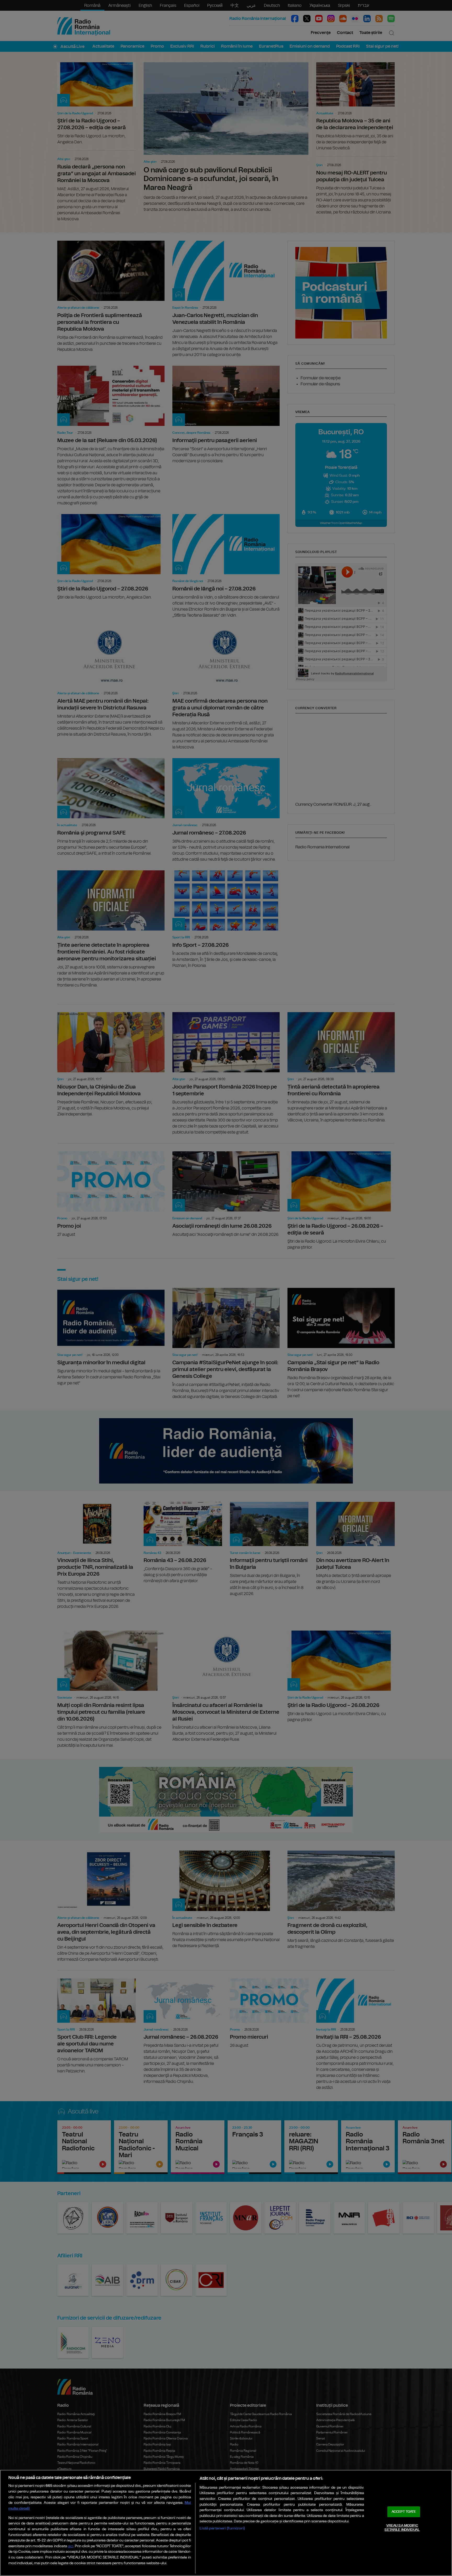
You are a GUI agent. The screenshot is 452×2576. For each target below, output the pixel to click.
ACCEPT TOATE (404, 2512)
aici (71, 2546)
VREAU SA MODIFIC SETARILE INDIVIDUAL (402, 2528)
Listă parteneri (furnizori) (222, 2528)
